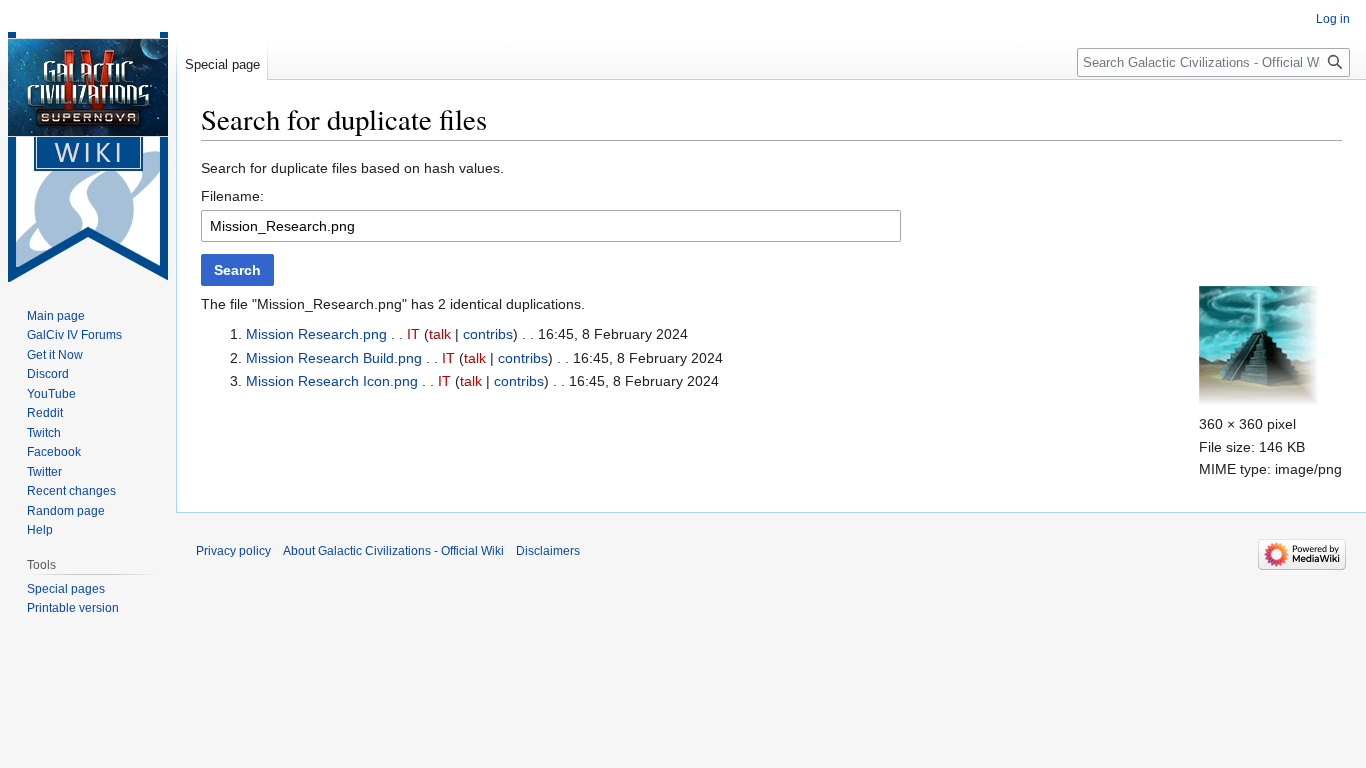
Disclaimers (548, 551)
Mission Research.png (316, 334)
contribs (488, 334)
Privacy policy (233, 551)
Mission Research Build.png (334, 358)
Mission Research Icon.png (332, 381)
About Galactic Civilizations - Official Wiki (393, 551)
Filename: (232, 196)
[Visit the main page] (88, 157)
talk (440, 334)
